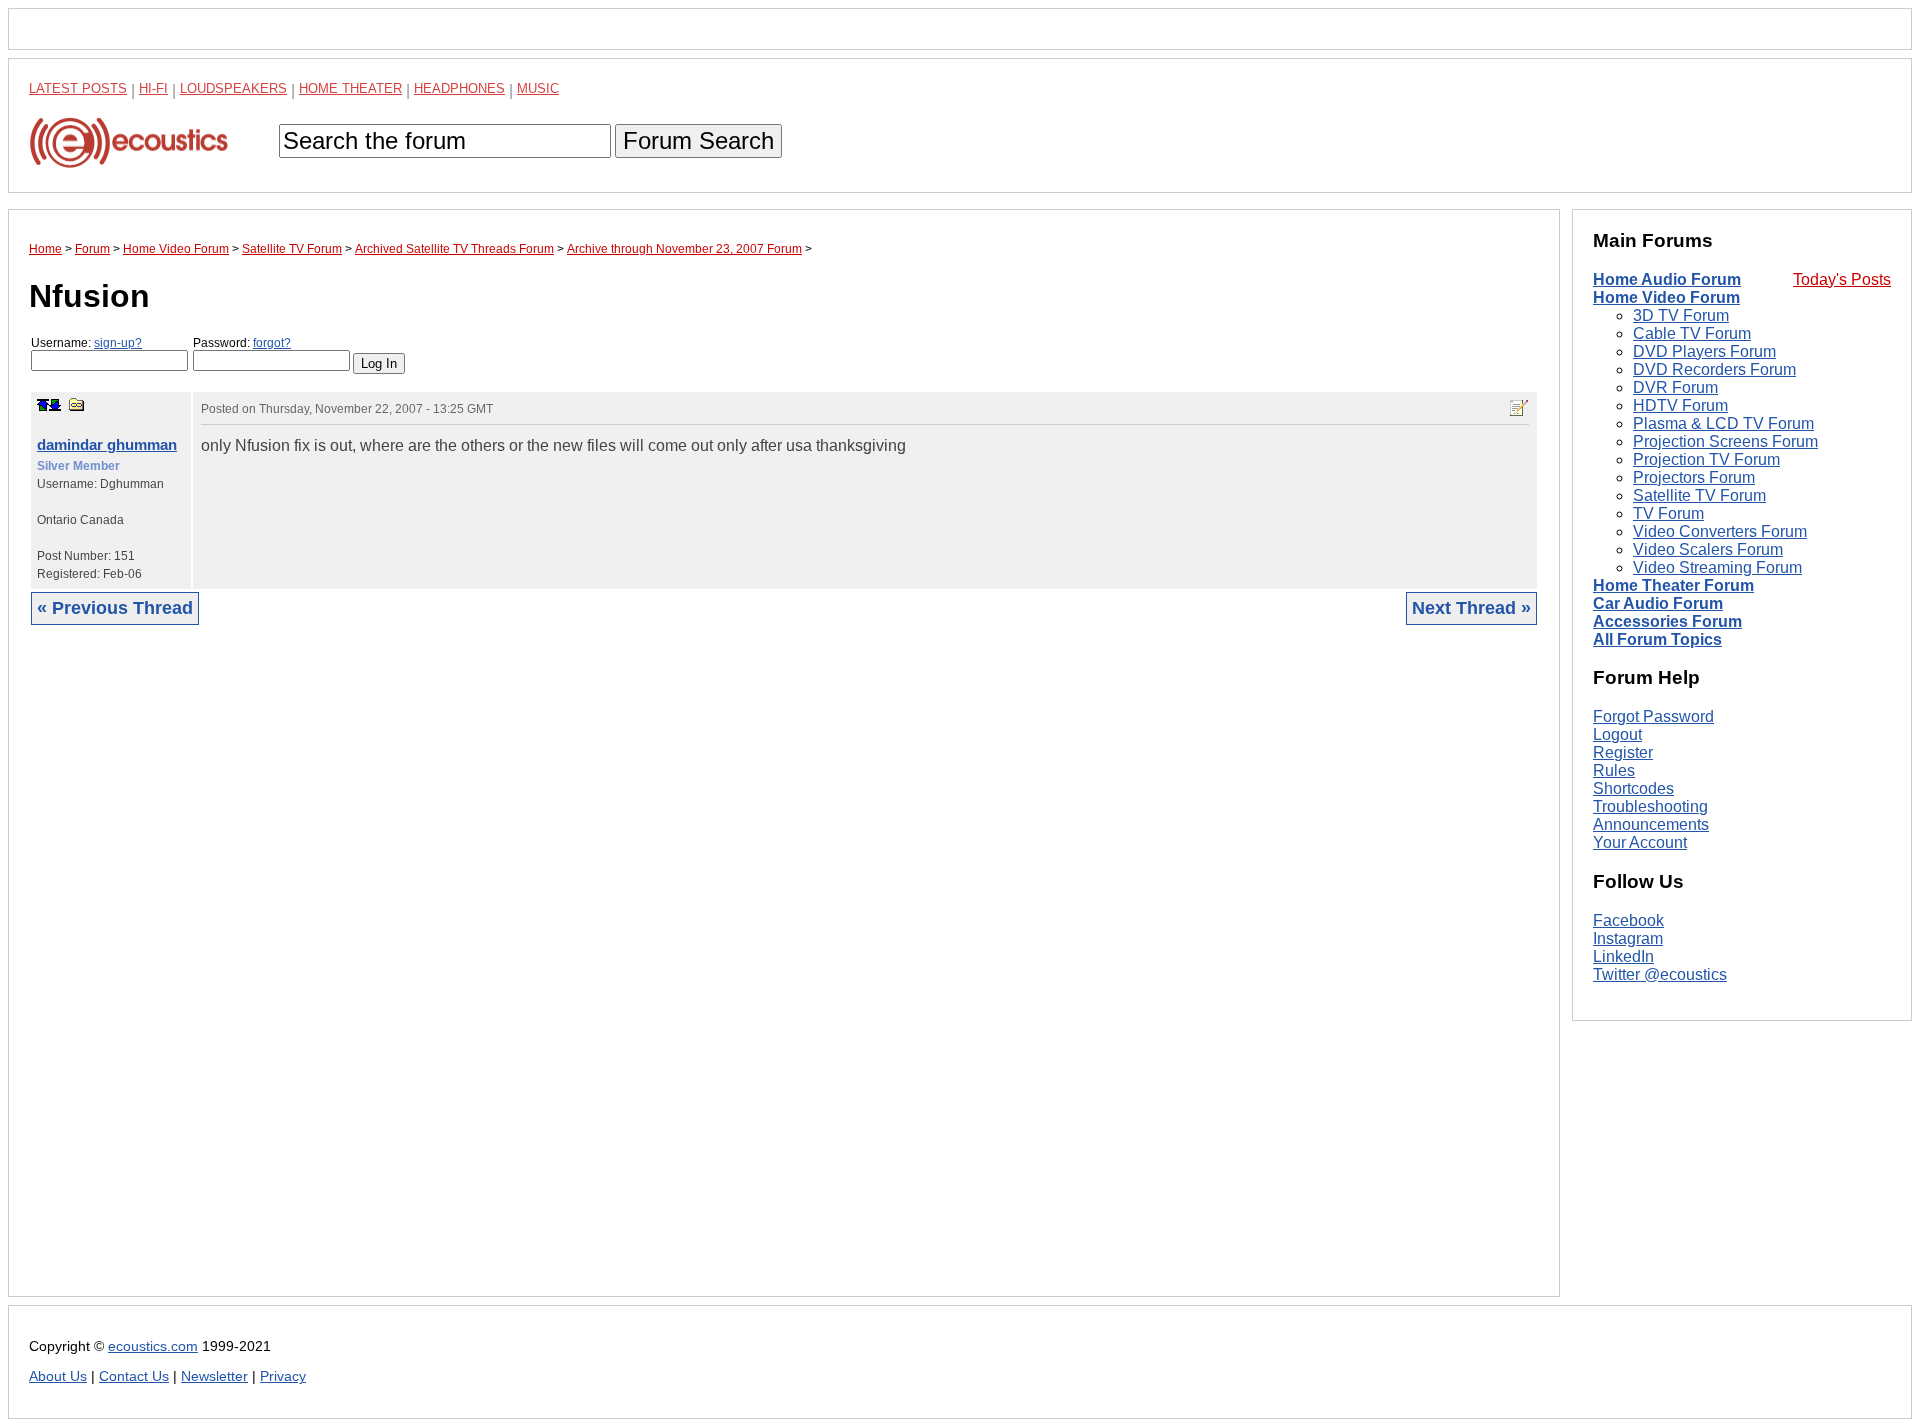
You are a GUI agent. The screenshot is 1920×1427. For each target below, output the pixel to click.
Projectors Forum (1694, 477)
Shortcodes (1633, 788)
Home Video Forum (1666, 297)
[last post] (55, 405)
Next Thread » (1471, 608)
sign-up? (118, 343)
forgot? (272, 343)
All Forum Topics (1657, 639)
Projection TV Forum (1706, 459)
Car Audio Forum (1658, 603)
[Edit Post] (1519, 408)
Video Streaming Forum (1717, 567)
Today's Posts (1842, 279)
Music (538, 88)
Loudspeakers (233, 88)
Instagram (1628, 938)
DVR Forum (1675, 387)
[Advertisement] (629, 976)
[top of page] (43, 405)
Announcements (1651, 824)
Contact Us (134, 1376)
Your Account (1640, 842)
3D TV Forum (1681, 315)
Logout (1617, 734)
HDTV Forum (1680, 405)
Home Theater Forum (1673, 585)
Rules (1614, 770)
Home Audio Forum (1667, 279)
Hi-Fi (153, 88)
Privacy (283, 1376)
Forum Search (698, 140)
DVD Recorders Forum (1714, 369)
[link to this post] (77, 404)
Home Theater (350, 88)
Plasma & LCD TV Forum (1723, 423)
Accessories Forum (1667, 621)
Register (1623, 752)
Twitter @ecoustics (1660, 974)
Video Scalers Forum (1708, 549)
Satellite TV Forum (1699, 495)
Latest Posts (78, 88)
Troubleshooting (1650, 806)
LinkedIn (1623, 956)
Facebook (1628, 920)
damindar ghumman (107, 444)
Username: (86, 343)
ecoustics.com (153, 1346)
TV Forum (1668, 513)
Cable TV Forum (1692, 333)
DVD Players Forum (1704, 351)
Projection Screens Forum (1725, 441)
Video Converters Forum (1720, 531)
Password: (242, 343)
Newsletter (214, 1376)
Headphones (459, 88)
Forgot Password (1653, 716)
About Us (58, 1376)
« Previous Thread (115, 608)
